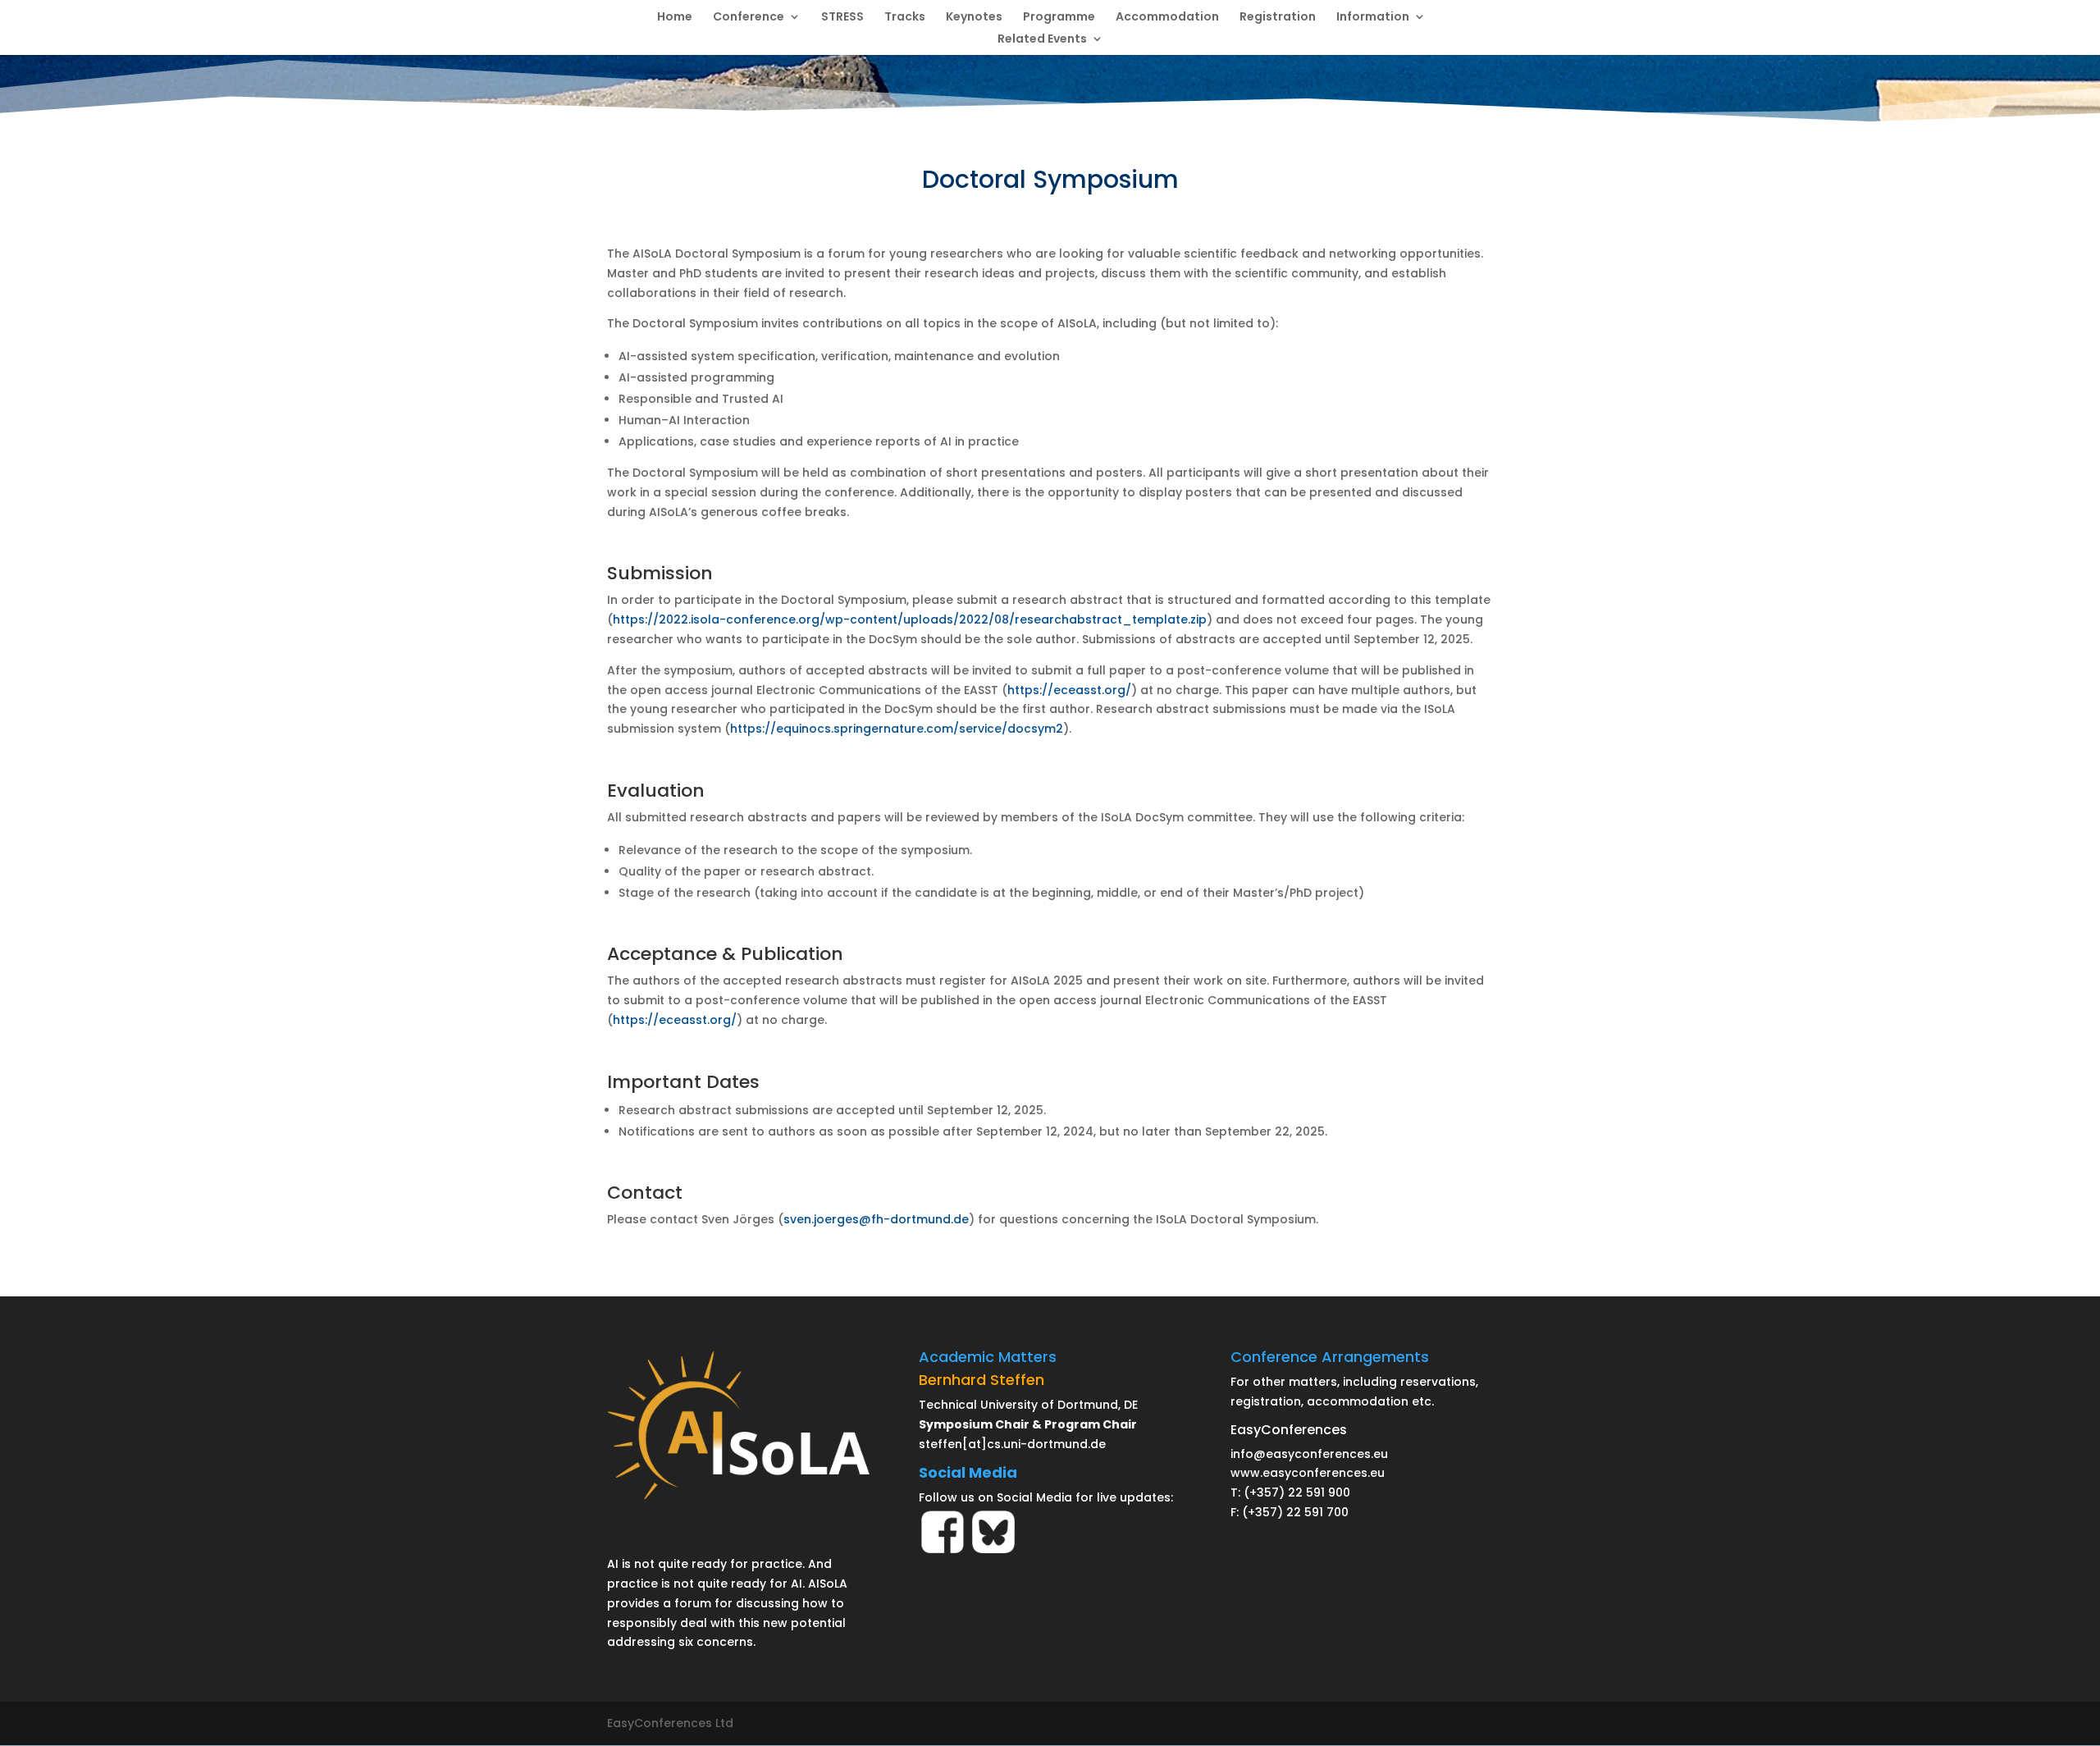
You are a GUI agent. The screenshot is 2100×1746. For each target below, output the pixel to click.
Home (675, 18)
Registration (1278, 18)
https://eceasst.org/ (1069, 690)
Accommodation (1167, 18)
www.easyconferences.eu (1308, 1473)
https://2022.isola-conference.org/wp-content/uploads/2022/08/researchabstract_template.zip (910, 619)
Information (1373, 18)
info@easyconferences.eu (1309, 1454)
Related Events (1042, 40)
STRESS (842, 18)
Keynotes (974, 18)
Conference (749, 18)
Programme (1059, 18)
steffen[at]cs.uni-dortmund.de (1012, 1444)
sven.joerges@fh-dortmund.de (876, 1219)
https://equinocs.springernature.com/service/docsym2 (897, 729)
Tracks (905, 18)
